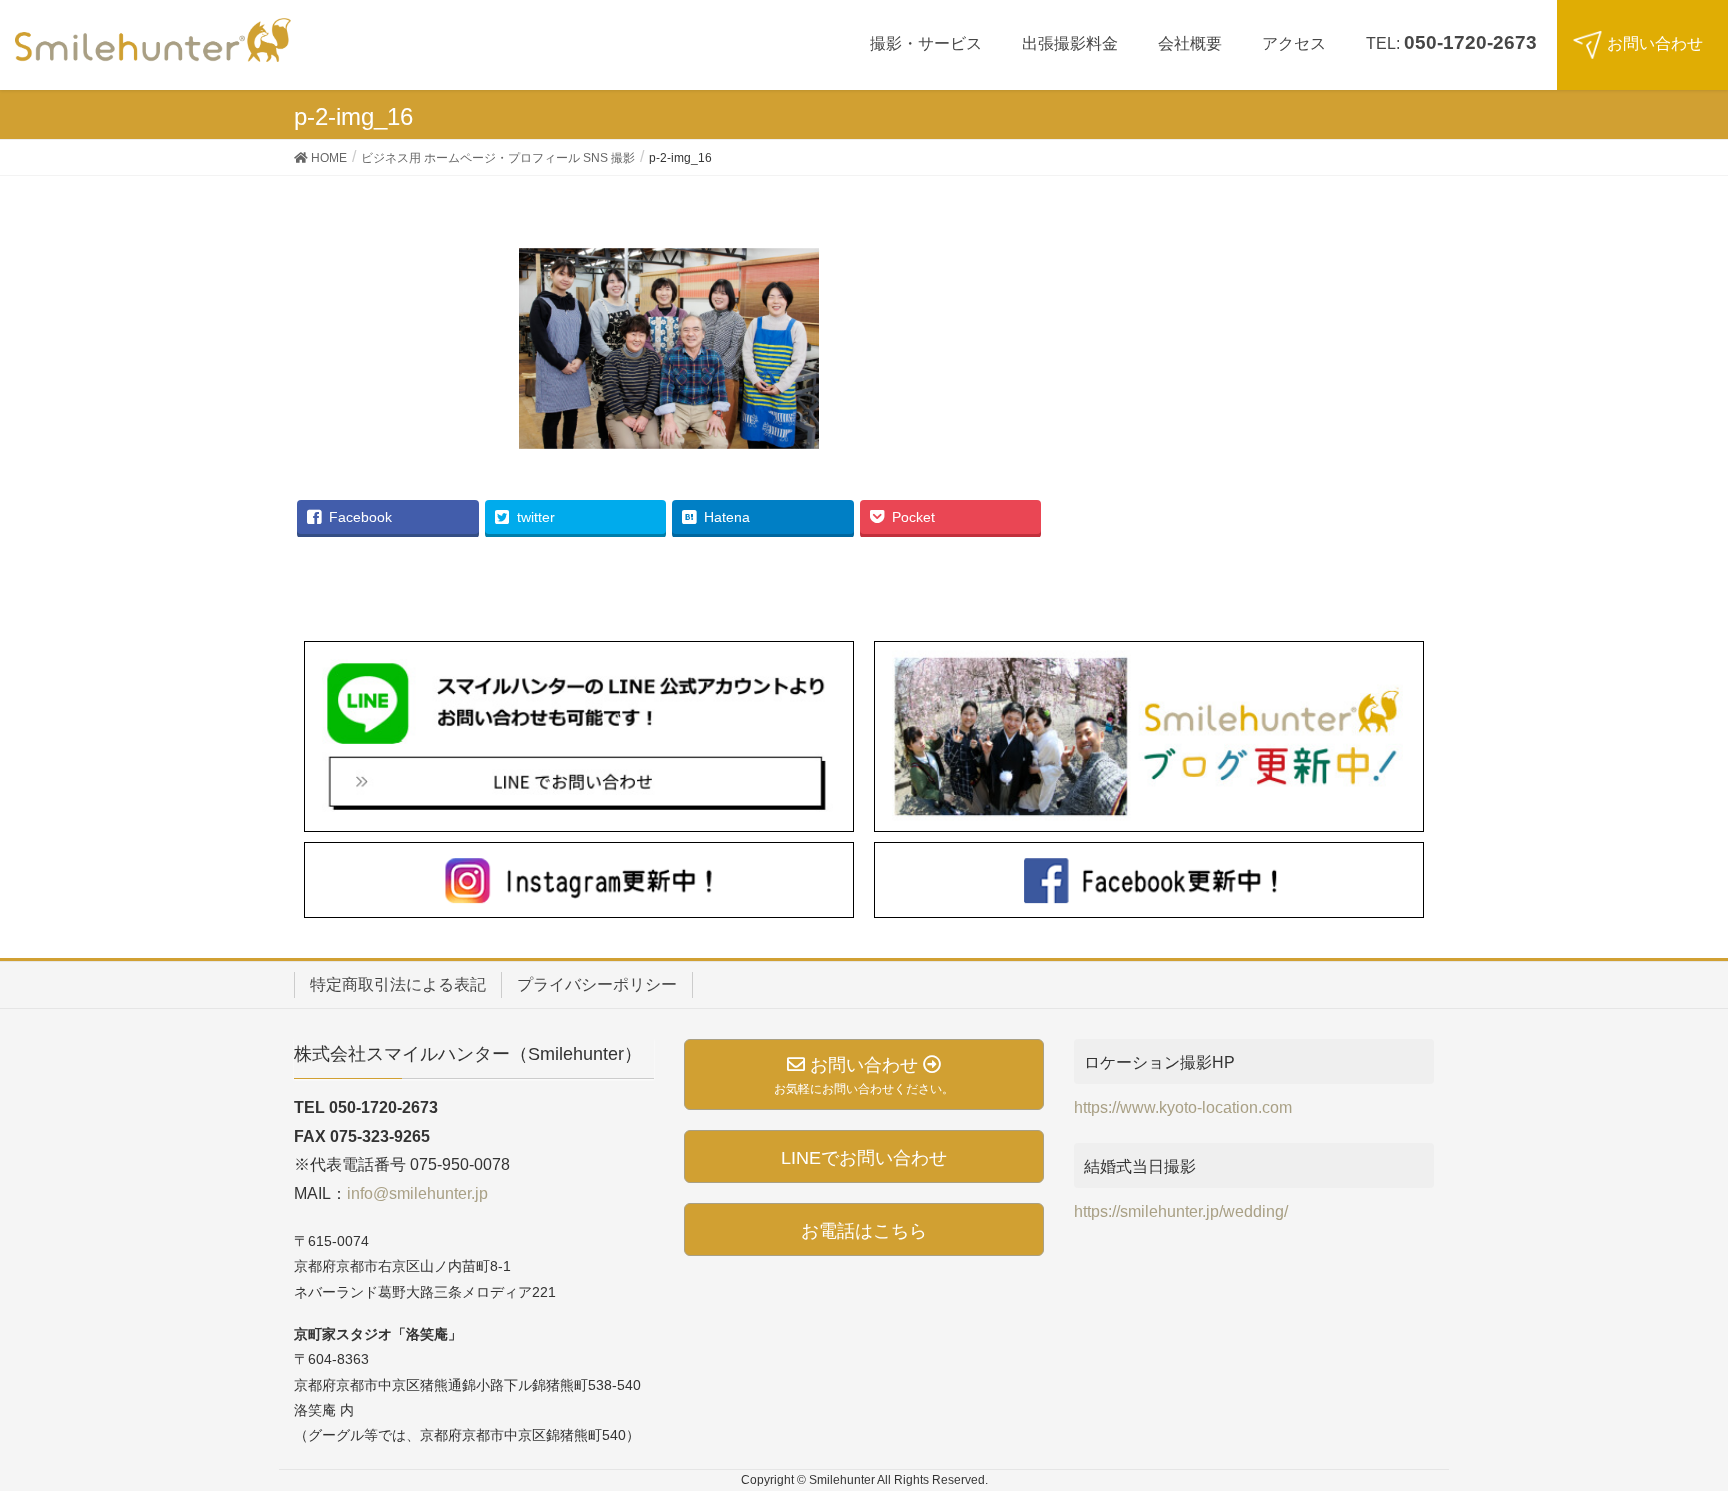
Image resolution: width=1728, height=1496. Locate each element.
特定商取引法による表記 (398, 984)
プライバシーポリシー (597, 984)
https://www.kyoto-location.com (1183, 1107)
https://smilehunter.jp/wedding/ (1181, 1211)
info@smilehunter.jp (417, 1193)
